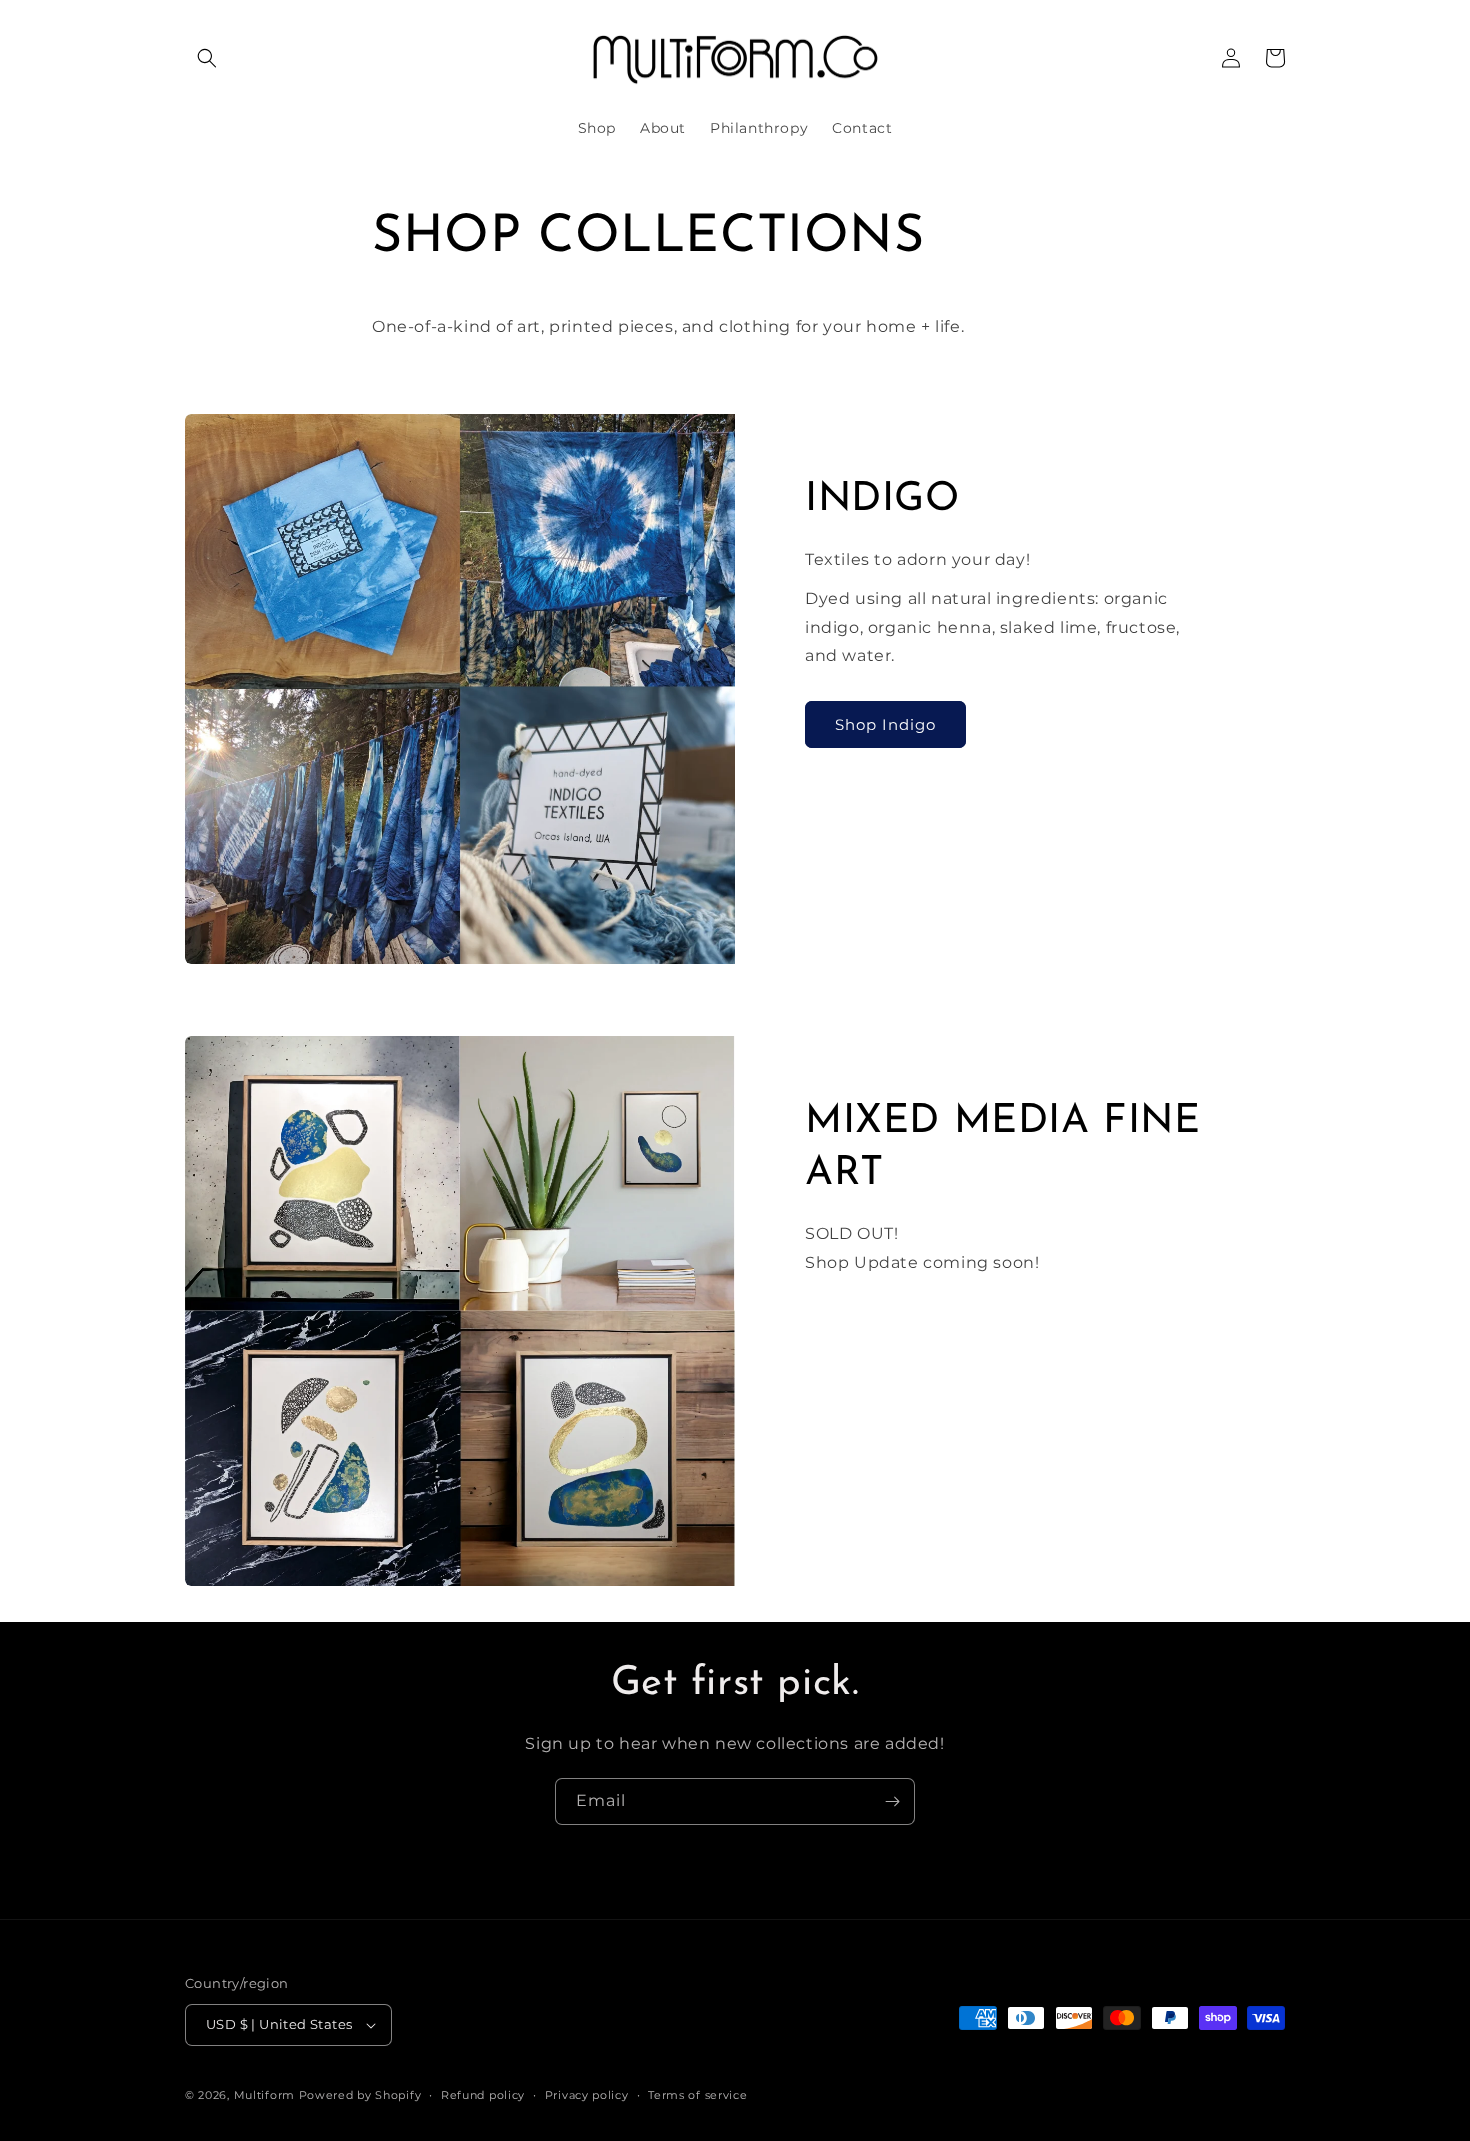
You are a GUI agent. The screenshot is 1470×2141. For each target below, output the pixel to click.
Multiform (264, 2095)
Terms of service (697, 2095)
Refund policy (483, 2095)
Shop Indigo (885, 723)
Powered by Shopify (360, 2095)
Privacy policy (587, 2095)
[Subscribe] (892, 1801)
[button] (207, 58)
